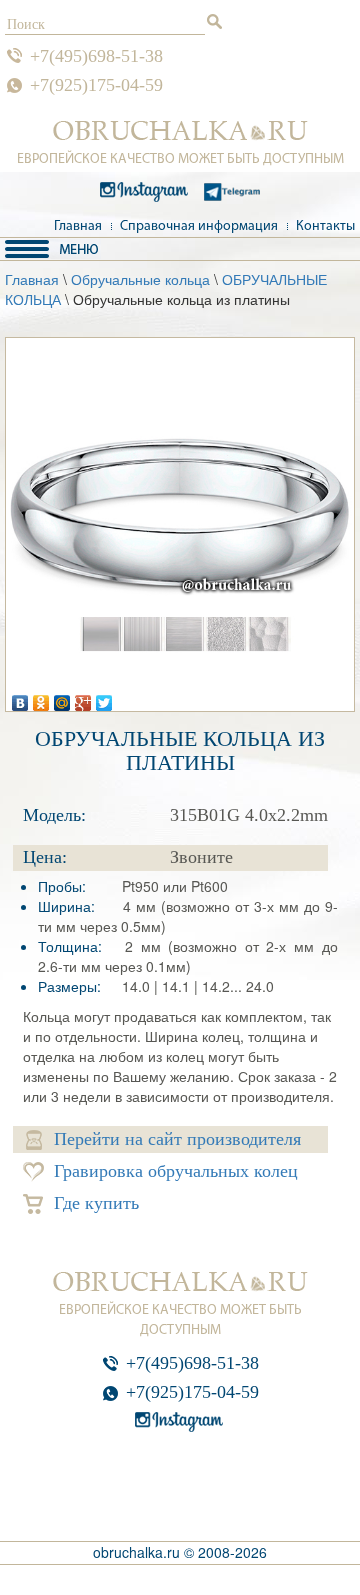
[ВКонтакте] (20, 698)
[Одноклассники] (41, 698)
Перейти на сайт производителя (177, 1139)
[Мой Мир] (62, 698)
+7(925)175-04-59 (96, 85)
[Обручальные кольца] (180, 131)
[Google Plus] (83, 698)
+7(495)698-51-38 (96, 56)
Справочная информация (199, 226)
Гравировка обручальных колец (176, 1171)
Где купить (96, 1203)
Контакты (325, 226)
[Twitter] (104, 698)
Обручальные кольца (140, 279)
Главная (78, 226)
